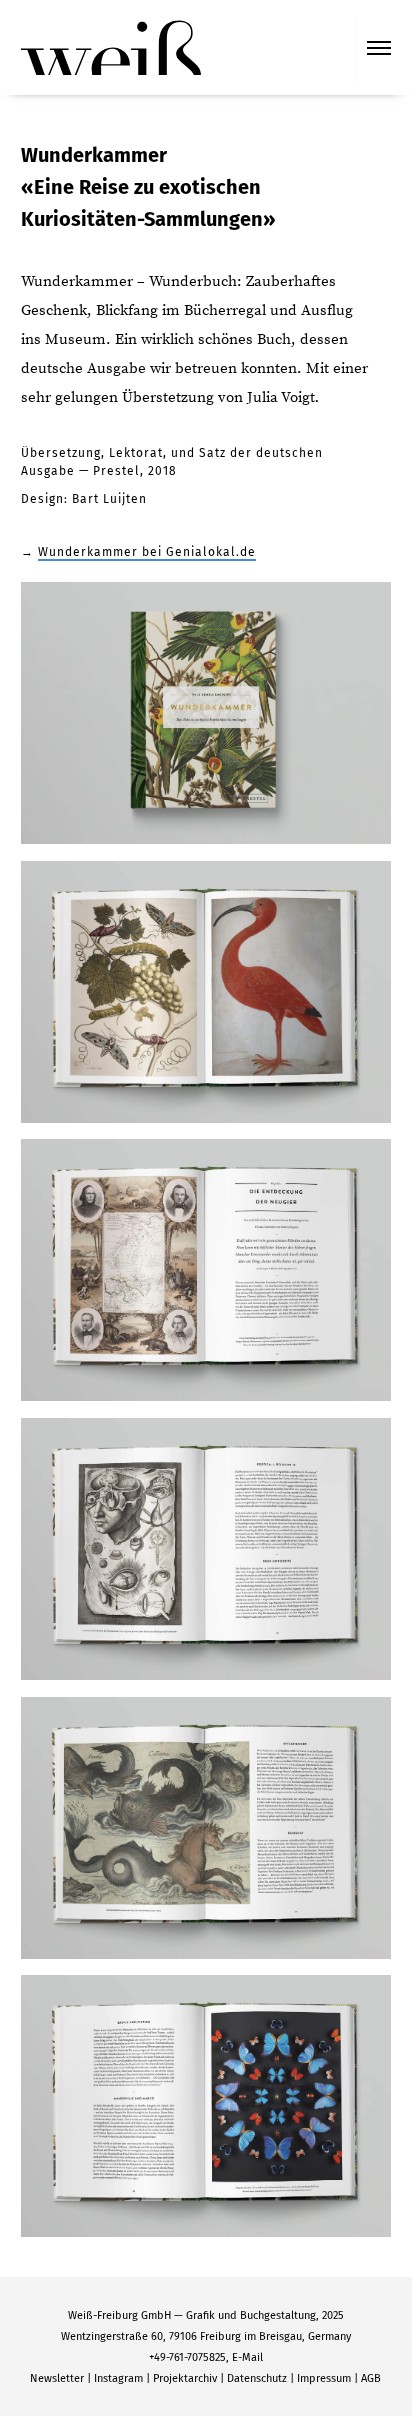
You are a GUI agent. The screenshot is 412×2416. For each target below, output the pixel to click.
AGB (371, 2378)
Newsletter (57, 2378)
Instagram (118, 2378)
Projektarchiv (185, 2378)
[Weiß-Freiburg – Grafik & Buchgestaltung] (111, 45)
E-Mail (247, 2357)
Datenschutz (257, 2378)
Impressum (324, 2378)
